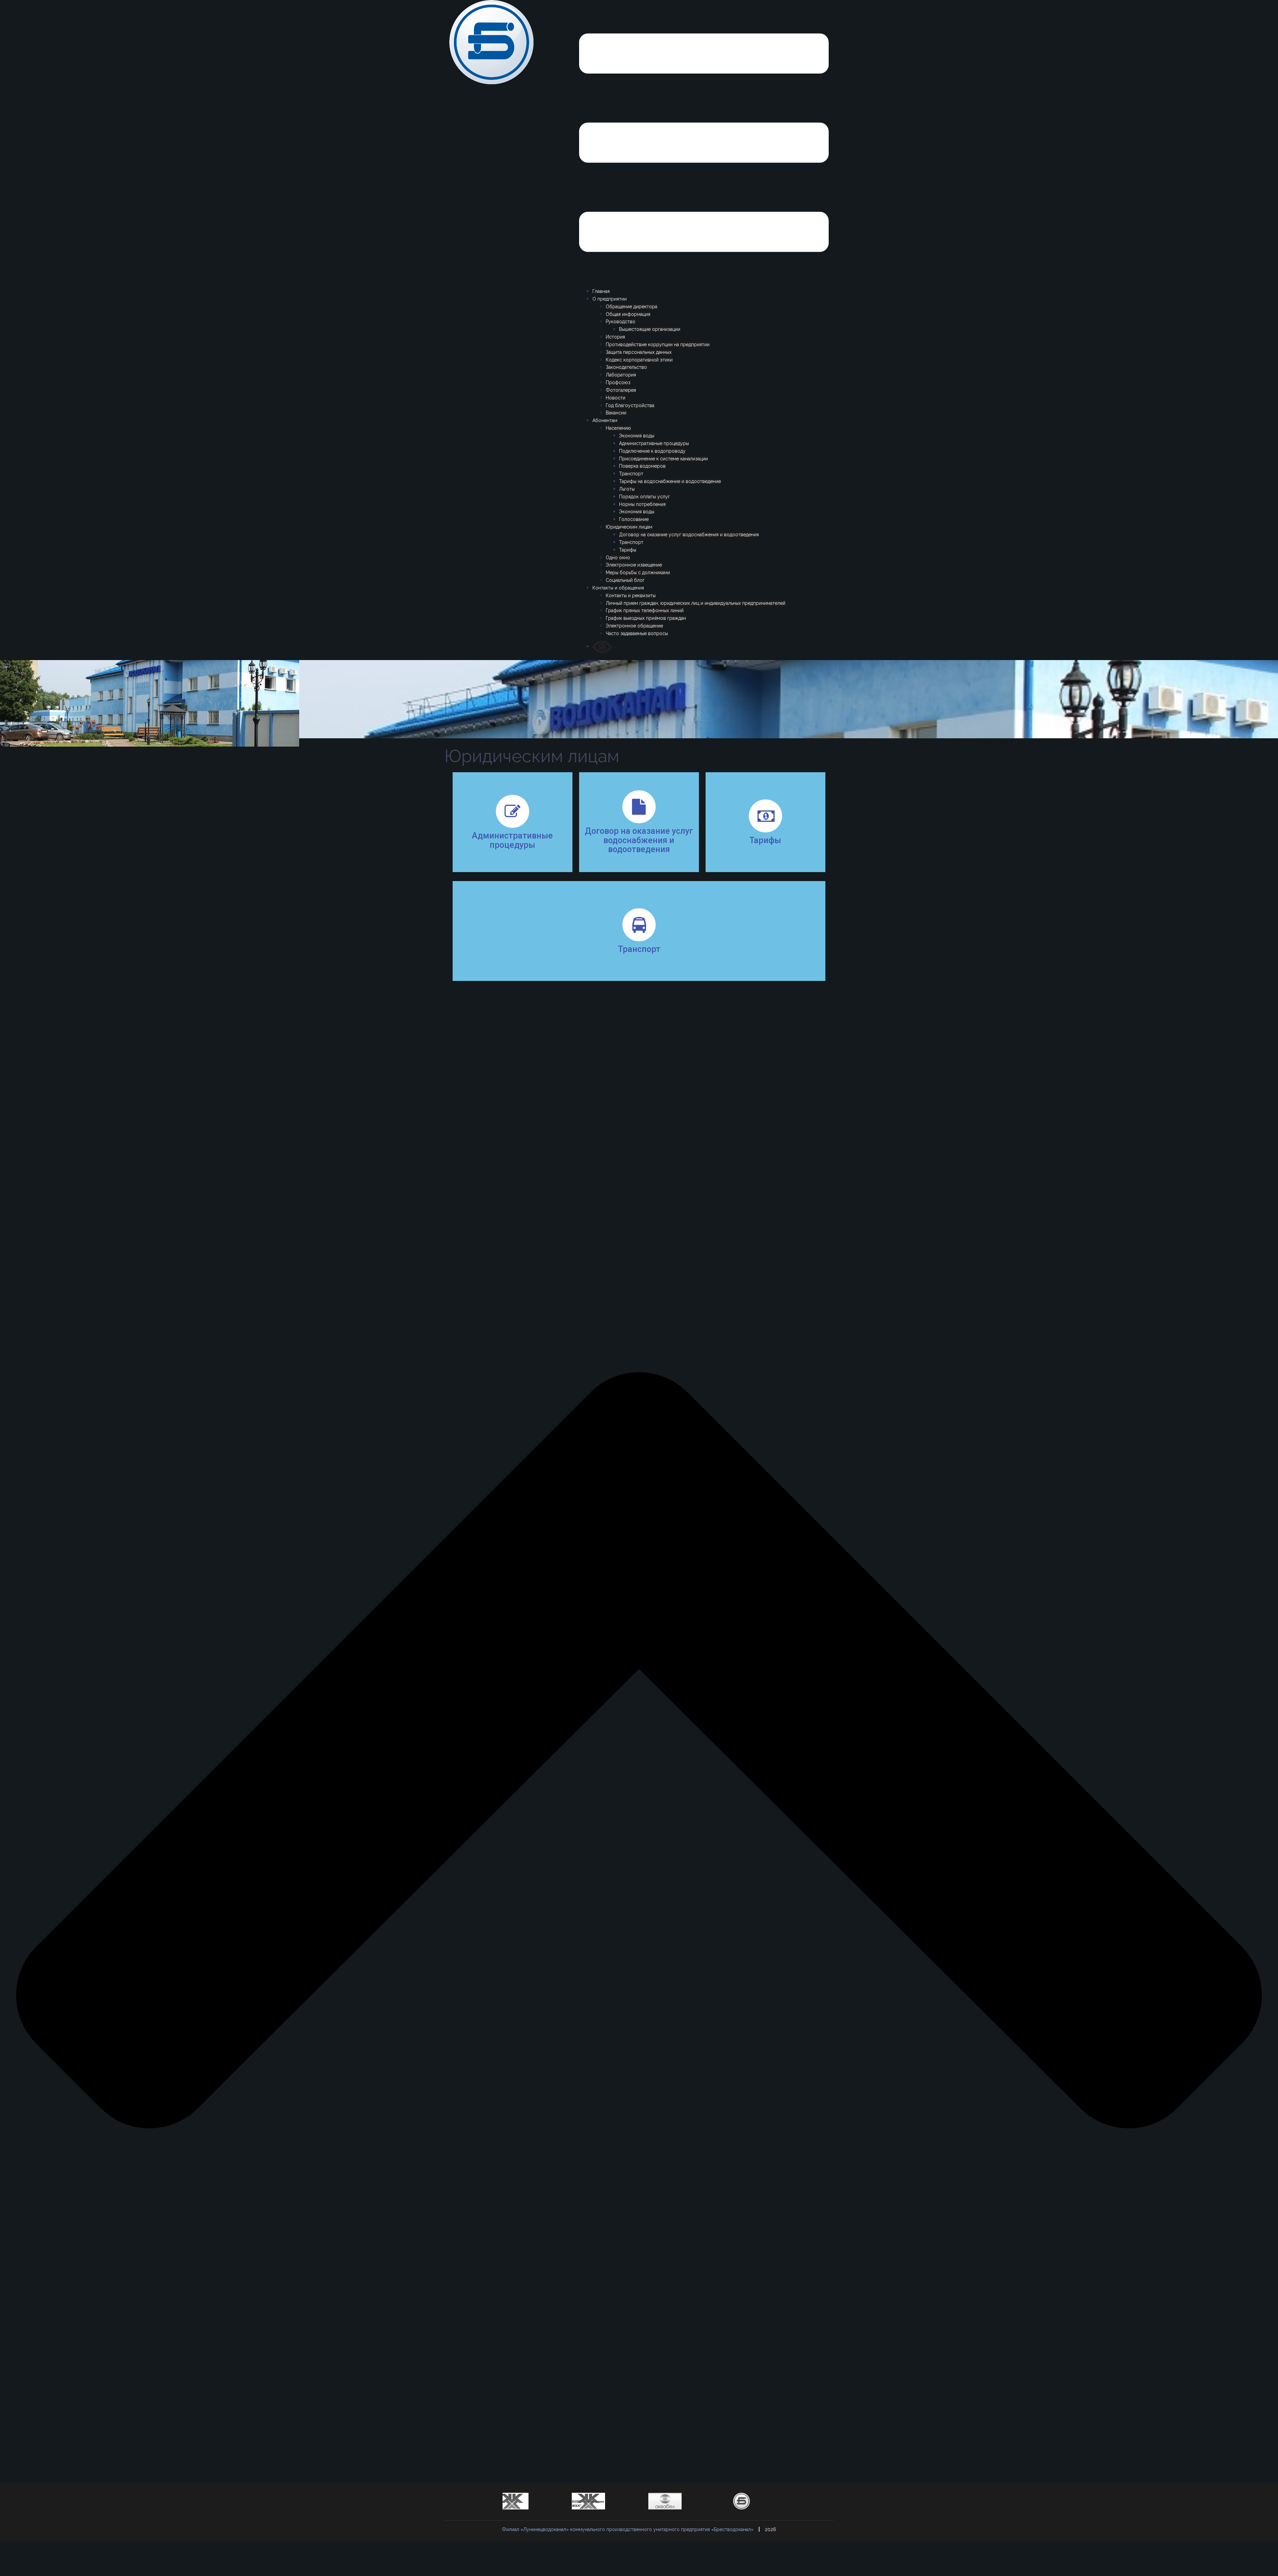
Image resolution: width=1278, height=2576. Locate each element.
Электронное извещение (634, 565)
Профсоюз (618, 382)
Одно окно (618, 558)
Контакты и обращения (618, 588)
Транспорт (631, 474)
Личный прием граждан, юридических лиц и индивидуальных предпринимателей (696, 603)
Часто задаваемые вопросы (637, 633)
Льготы (627, 489)
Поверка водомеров (642, 466)
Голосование (634, 519)
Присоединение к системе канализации (663, 459)
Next (519, 2513)
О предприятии (610, 299)
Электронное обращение (634, 626)
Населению (618, 428)
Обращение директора (632, 307)
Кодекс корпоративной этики (639, 360)
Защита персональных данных (639, 352)
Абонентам (605, 420)
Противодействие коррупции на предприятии (658, 345)
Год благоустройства (630, 405)
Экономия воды (637, 436)
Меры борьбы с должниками (638, 573)
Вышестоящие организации (650, 329)
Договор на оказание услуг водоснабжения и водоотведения (689, 535)
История (615, 337)
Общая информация (628, 314)
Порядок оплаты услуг (644, 497)
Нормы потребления (642, 504)
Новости (616, 398)
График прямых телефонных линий (645, 610)
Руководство (621, 322)
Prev (508, 2513)
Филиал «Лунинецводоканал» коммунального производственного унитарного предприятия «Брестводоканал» (628, 2529)
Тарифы (628, 550)
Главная (601, 291)
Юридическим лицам (629, 527)
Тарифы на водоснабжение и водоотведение (670, 481)
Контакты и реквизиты (631, 595)
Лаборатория (621, 375)
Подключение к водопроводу (652, 451)
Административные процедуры (654, 443)
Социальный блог (625, 580)
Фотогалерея (621, 390)
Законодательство (626, 367)
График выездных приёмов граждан (646, 618)
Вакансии (616, 413)
